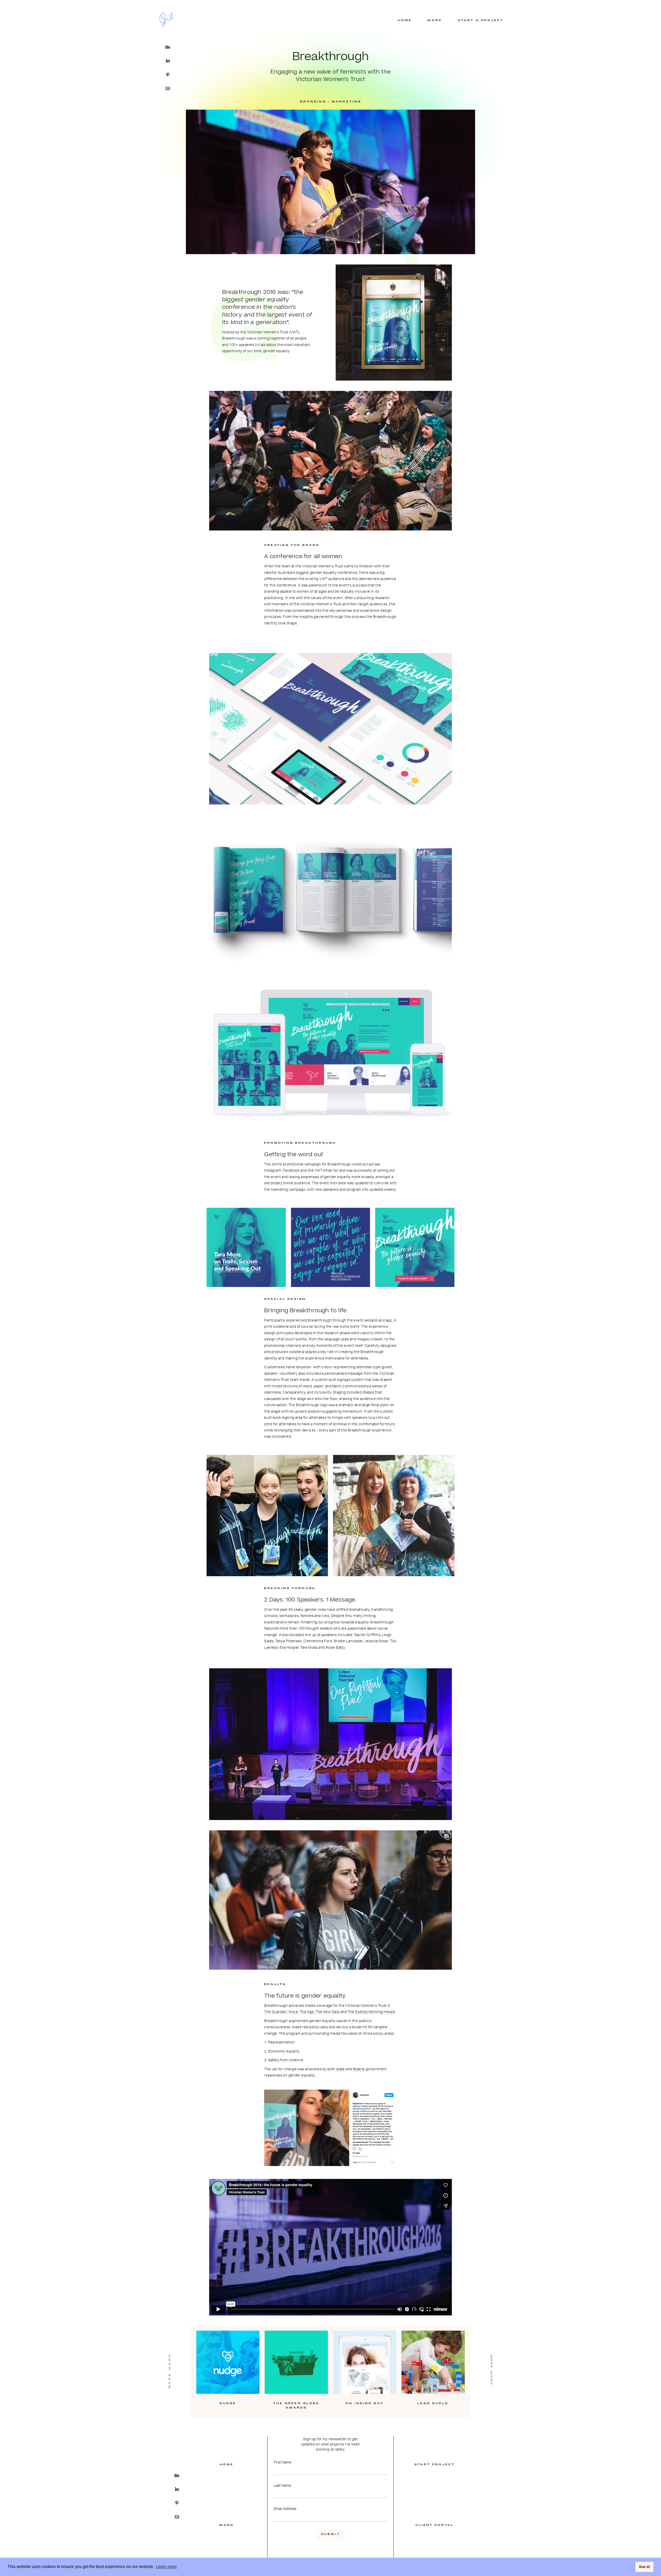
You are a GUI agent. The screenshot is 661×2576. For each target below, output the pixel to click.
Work (227, 2525)
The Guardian (276, 2011)
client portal (435, 2525)
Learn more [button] (166, 2567)
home (227, 2465)
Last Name (282, 2485)
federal (359, 2069)
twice (293, 2011)
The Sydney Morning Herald (371, 2011)
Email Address (285, 2508)
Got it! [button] (645, 2567)
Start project (435, 2465)
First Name (282, 2462)
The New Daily (328, 2011)
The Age (307, 2011)
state (341, 2069)
